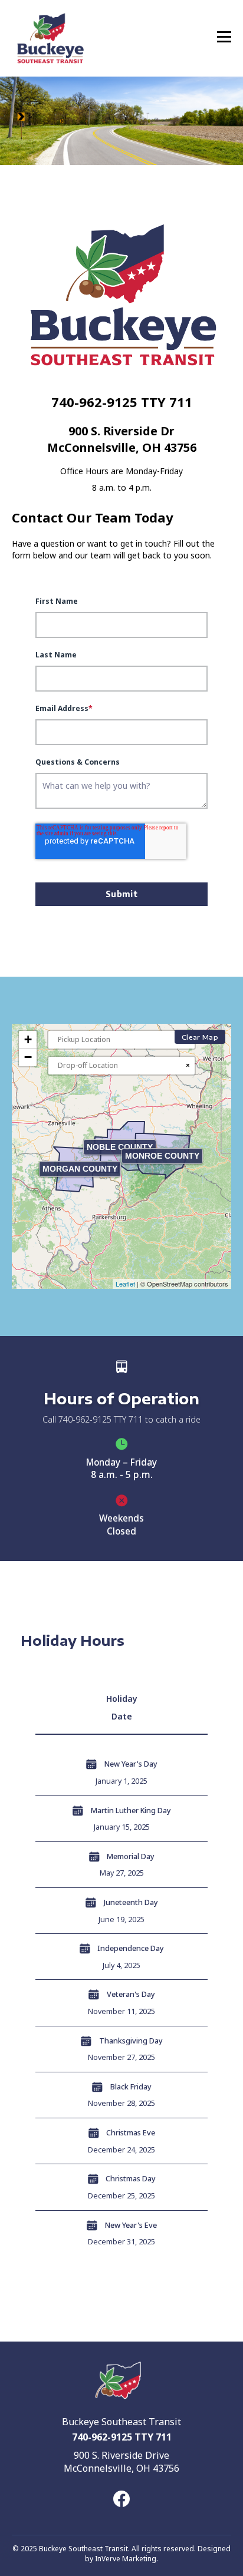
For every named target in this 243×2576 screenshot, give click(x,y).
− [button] (28, 1057)
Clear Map (200, 1037)
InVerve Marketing (126, 2559)
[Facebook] (121, 2499)
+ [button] (28, 1039)
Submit (122, 894)
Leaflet (125, 1284)
